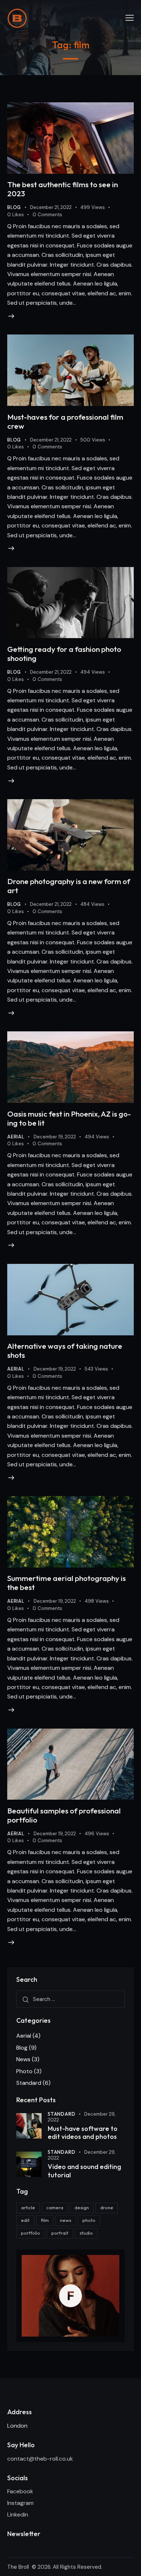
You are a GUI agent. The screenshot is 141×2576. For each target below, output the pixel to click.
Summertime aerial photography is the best (67, 1583)
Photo (24, 2071)
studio (86, 2233)
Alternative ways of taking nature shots (65, 1350)
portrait (60, 2233)
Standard (29, 2083)
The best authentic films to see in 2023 (63, 189)
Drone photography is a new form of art (69, 886)
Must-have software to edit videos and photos (83, 2133)
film (45, 2220)
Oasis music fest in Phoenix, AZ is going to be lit (69, 1118)
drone (107, 2207)
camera (55, 2207)
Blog (14, 207)
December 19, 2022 (55, 1137)
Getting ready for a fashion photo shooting (64, 654)
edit (25, 2220)
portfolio (31, 2233)
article (28, 2207)
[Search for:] (70, 1999)
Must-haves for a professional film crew (65, 421)
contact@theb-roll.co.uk (41, 2459)
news (66, 2220)
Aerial (16, 1137)
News (23, 2059)
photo (89, 2220)
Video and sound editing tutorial (84, 2171)
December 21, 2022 (51, 207)
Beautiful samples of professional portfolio (64, 1815)
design (82, 2207)
